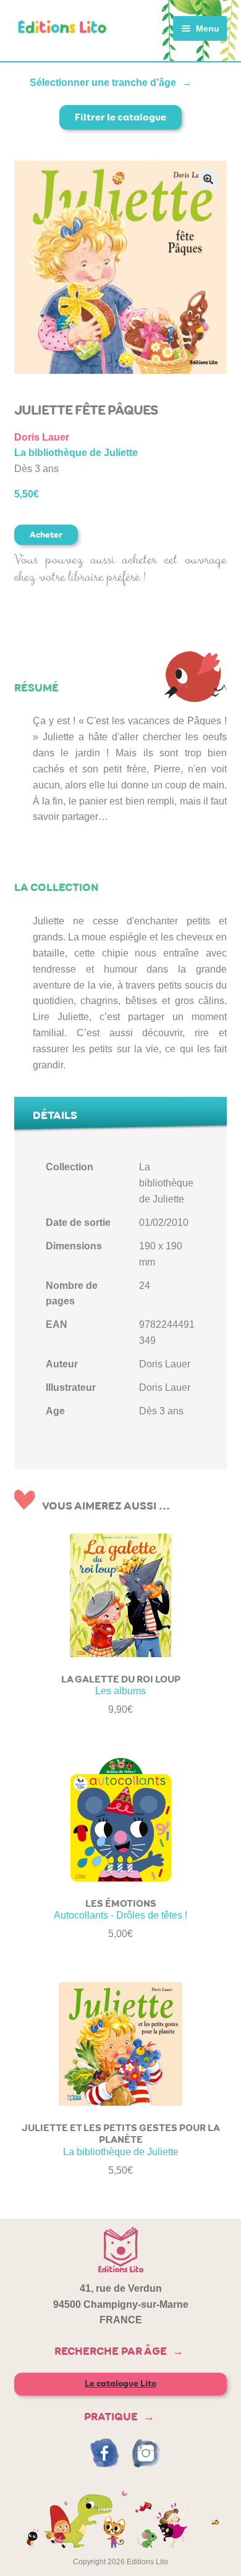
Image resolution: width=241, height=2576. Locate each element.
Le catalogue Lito (120, 2384)
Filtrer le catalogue (120, 117)
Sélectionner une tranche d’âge (103, 82)
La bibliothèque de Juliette (76, 453)
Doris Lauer (42, 437)
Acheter (46, 535)
